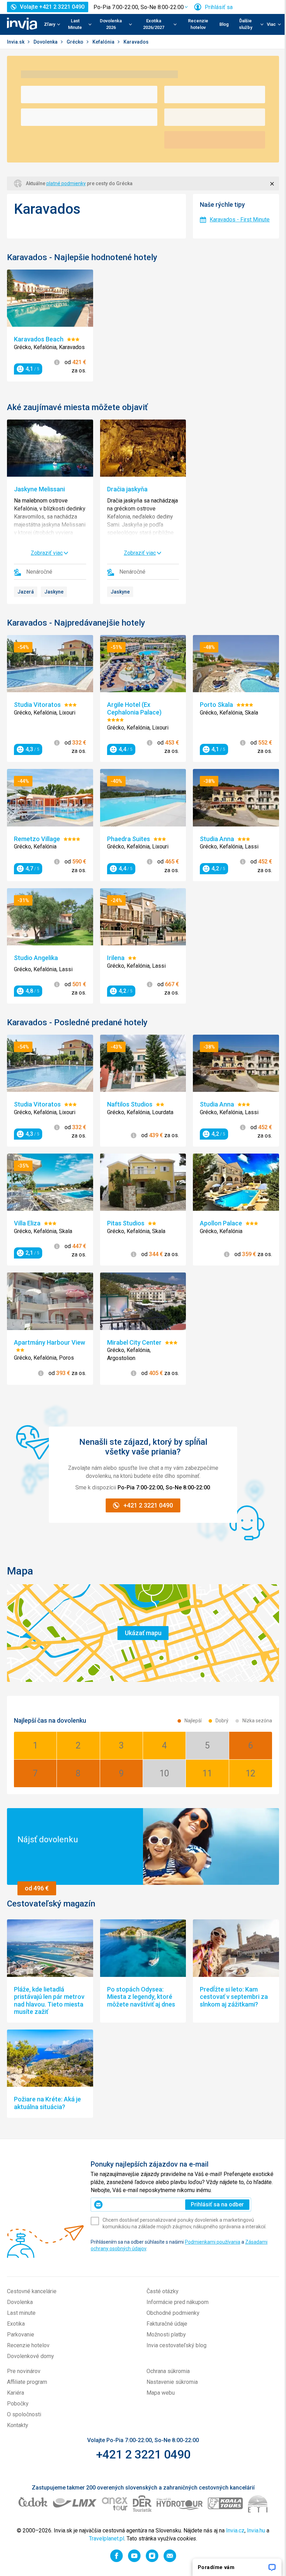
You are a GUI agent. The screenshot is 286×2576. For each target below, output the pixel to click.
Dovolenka (46, 42)
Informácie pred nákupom (178, 2302)
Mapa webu (161, 2393)
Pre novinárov (24, 2371)
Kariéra (16, 2393)
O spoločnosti (24, 2414)
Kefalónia (104, 42)
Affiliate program (27, 2382)
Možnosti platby (166, 2335)
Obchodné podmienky (173, 2313)
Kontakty (18, 2425)
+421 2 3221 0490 (143, 2454)
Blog (224, 24)
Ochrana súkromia (168, 2371)
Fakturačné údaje (167, 2324)
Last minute (21, 2313)
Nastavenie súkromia (172, 2382)
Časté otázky (163, 2291)
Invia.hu (256, 2530)
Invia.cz (235, 2530)
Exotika (16, 2324)
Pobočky (18, 2404)
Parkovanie (21, 2335)
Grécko (76, 42)
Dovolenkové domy (31, 2356)
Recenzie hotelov (198, 24)
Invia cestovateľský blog (176, 2345)
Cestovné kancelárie (32, 2291)
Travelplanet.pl (107, 2539)
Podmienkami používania (213, 2242)
